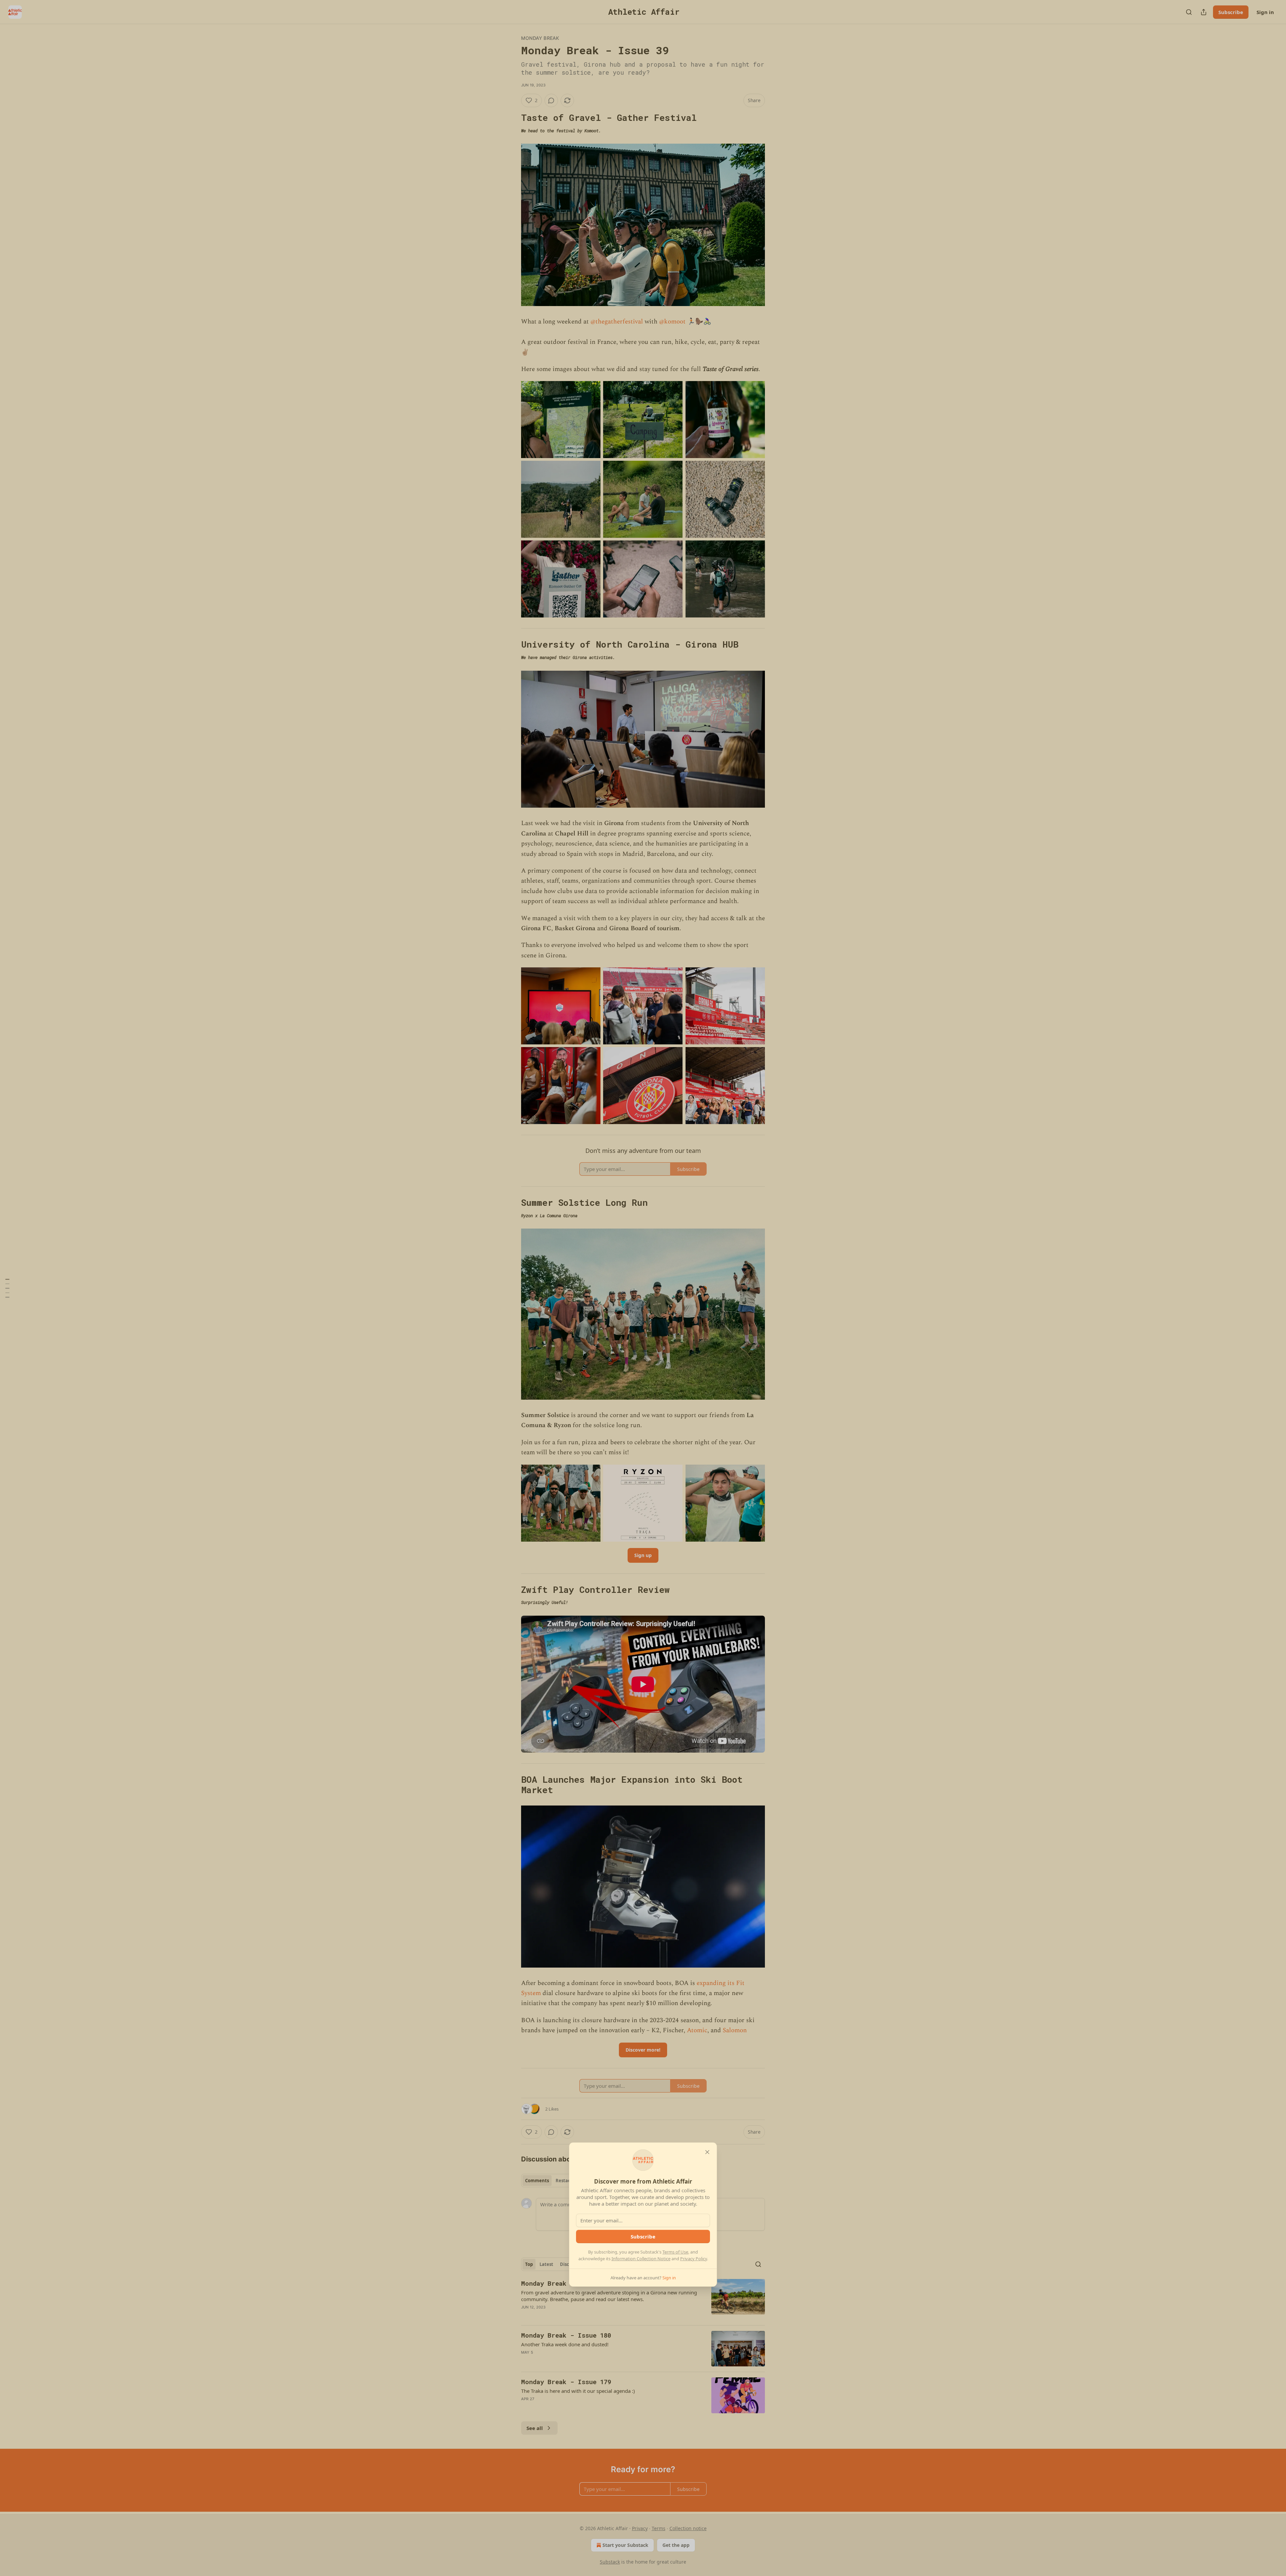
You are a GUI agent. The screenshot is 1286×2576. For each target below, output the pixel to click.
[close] (707, 2152)
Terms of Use (675, 2252)
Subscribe (643, 2236)
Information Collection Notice (641, 2259)
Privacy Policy (694, 2259)
